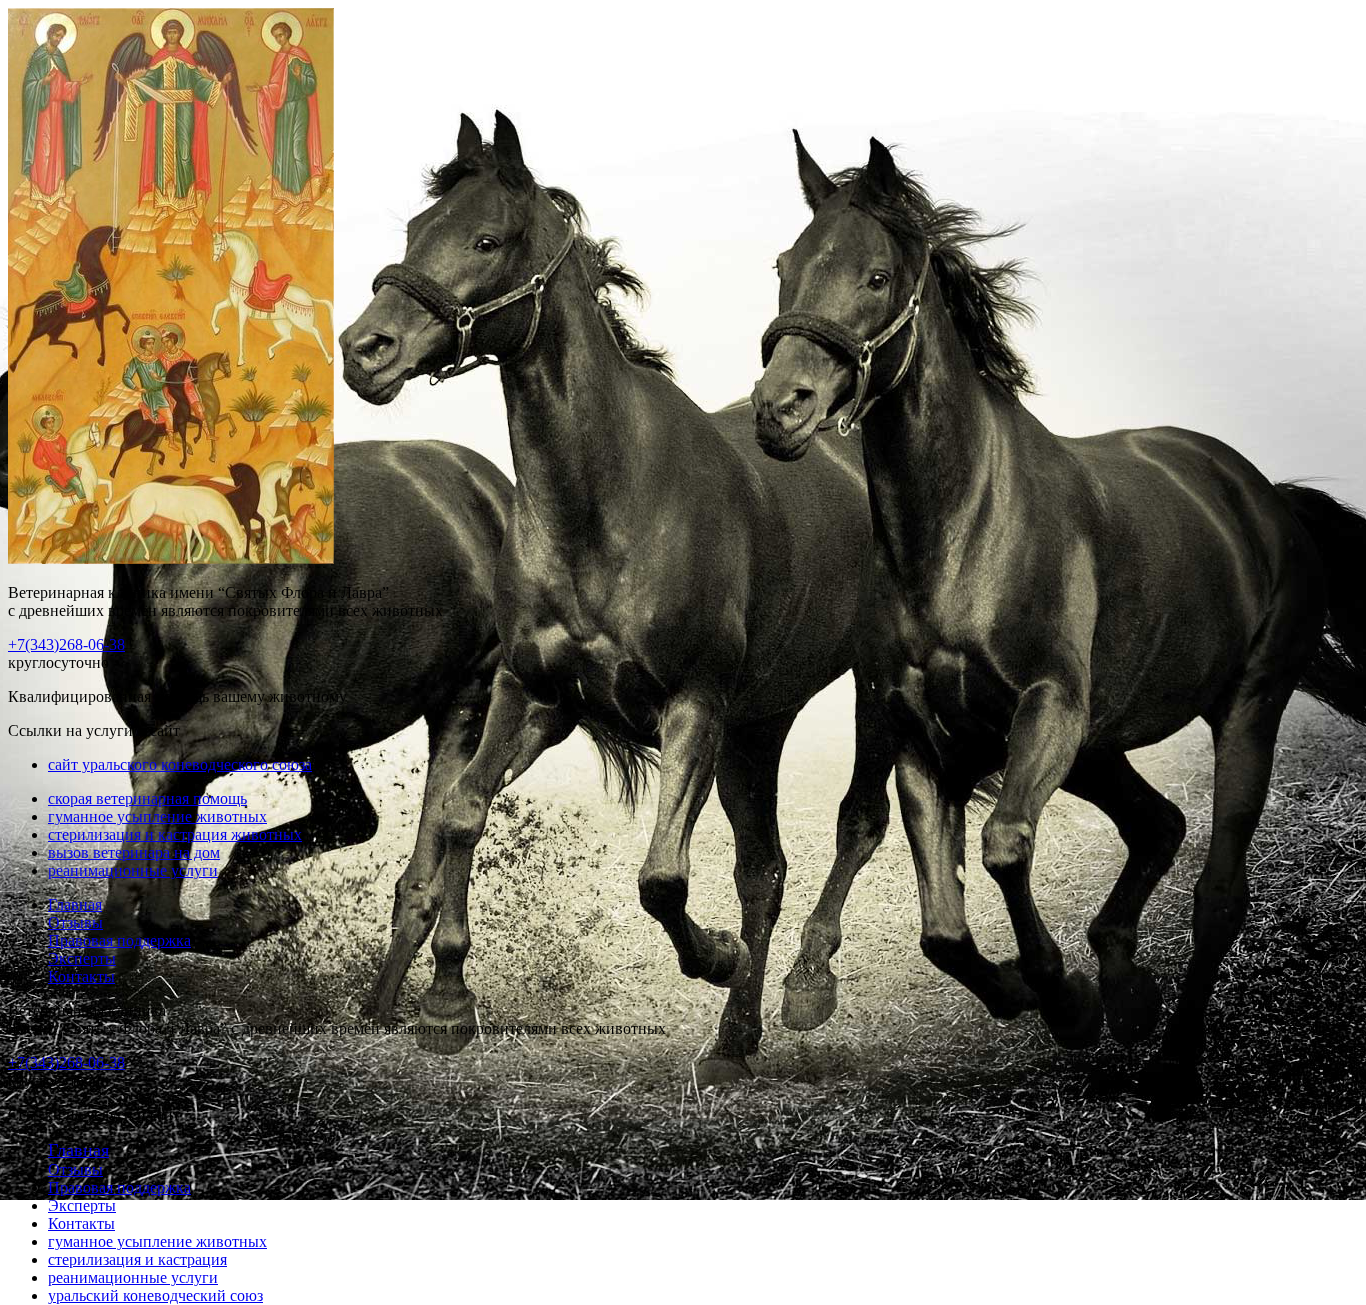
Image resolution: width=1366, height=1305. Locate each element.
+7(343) (66, 644)
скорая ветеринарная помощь (147, 798)
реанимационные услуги (133, 870)
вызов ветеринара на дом (134, 852)
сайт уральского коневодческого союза (180, 764)
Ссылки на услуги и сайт (94, 1114)
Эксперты (82, 958)
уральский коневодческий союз (155, 1295)
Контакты (81, 976)
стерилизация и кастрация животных (175, 834)
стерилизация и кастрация (137, 1259)
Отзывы (75, 922)
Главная (75, 904)
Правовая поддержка (119, 940)
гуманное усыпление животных (157, 816)
